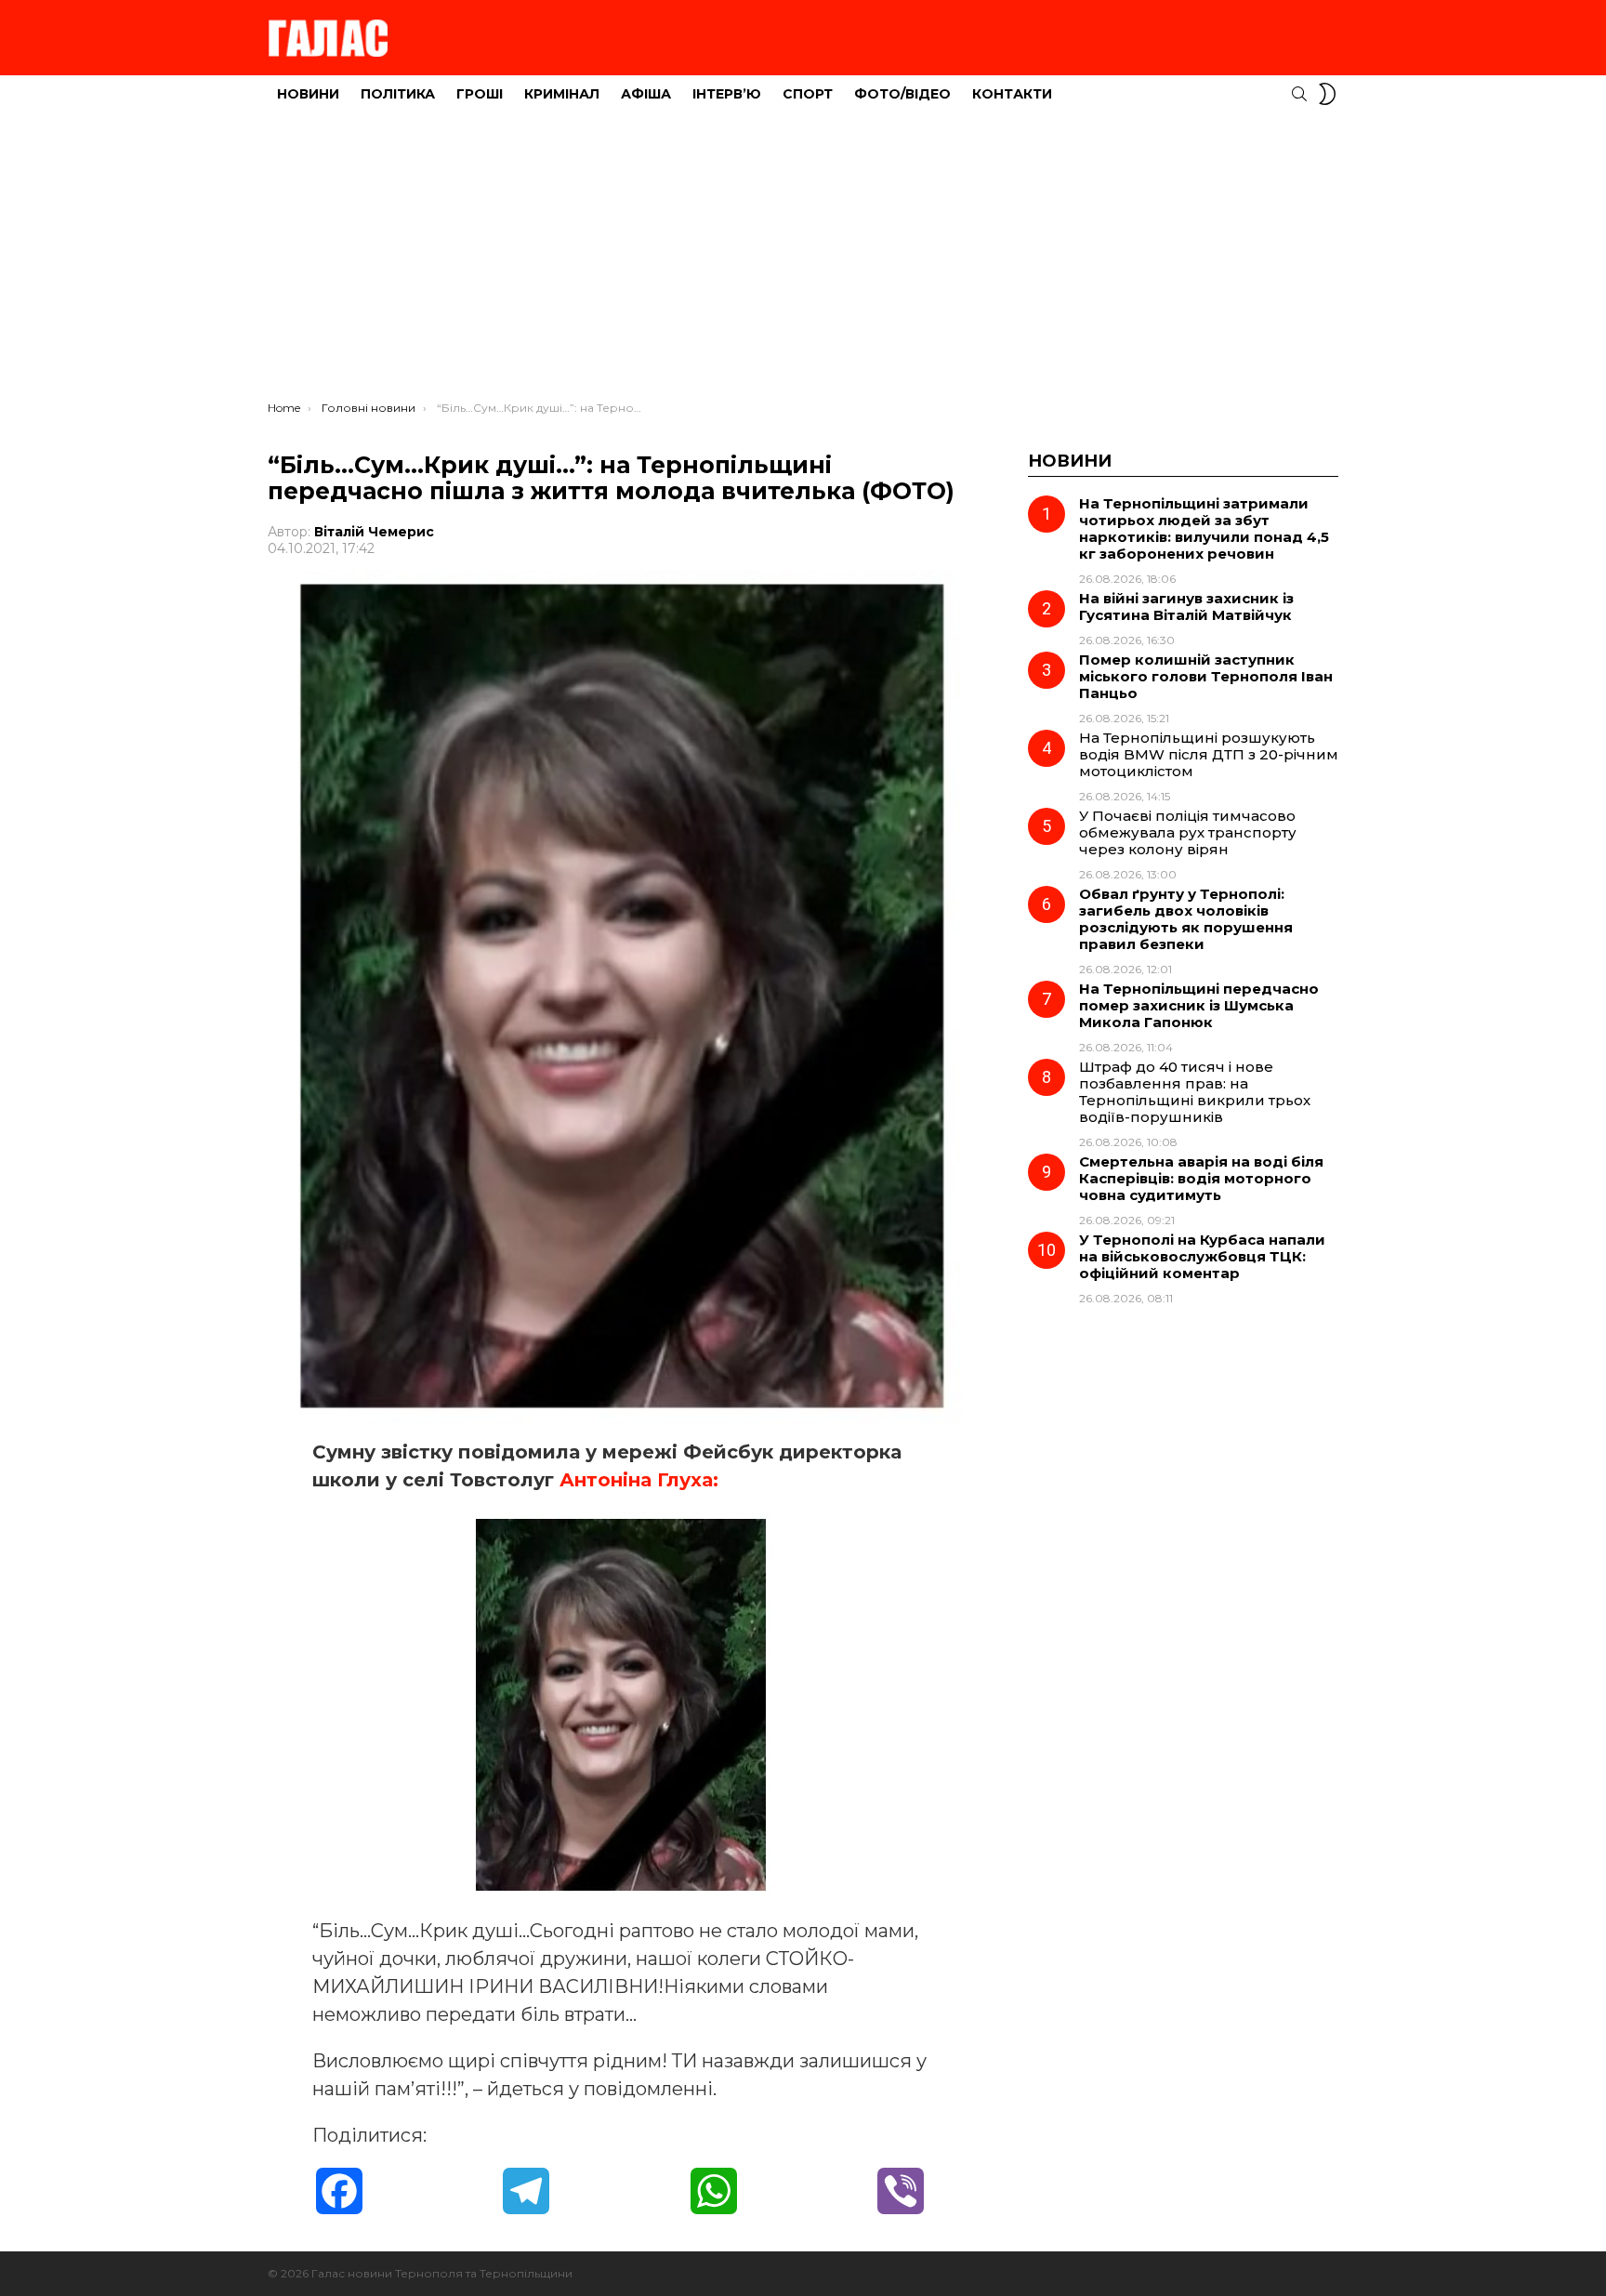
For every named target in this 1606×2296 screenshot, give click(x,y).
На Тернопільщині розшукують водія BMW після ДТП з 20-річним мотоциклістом (1209, 754)
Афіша (646, 94)
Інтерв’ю (727, 94)
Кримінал (562, 94)
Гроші (480, 94)
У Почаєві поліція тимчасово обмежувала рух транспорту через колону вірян (1188, 832)
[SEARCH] (1299, 94)
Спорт (808, 94)
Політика (398, 94)
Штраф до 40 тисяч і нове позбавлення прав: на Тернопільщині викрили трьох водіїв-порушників (1195, 1092)
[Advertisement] (803, 261)
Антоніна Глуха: (636, 1480)
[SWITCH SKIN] (1327, 94)
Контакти (1012, 94)
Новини (308, 94)
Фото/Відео (902, 94)
